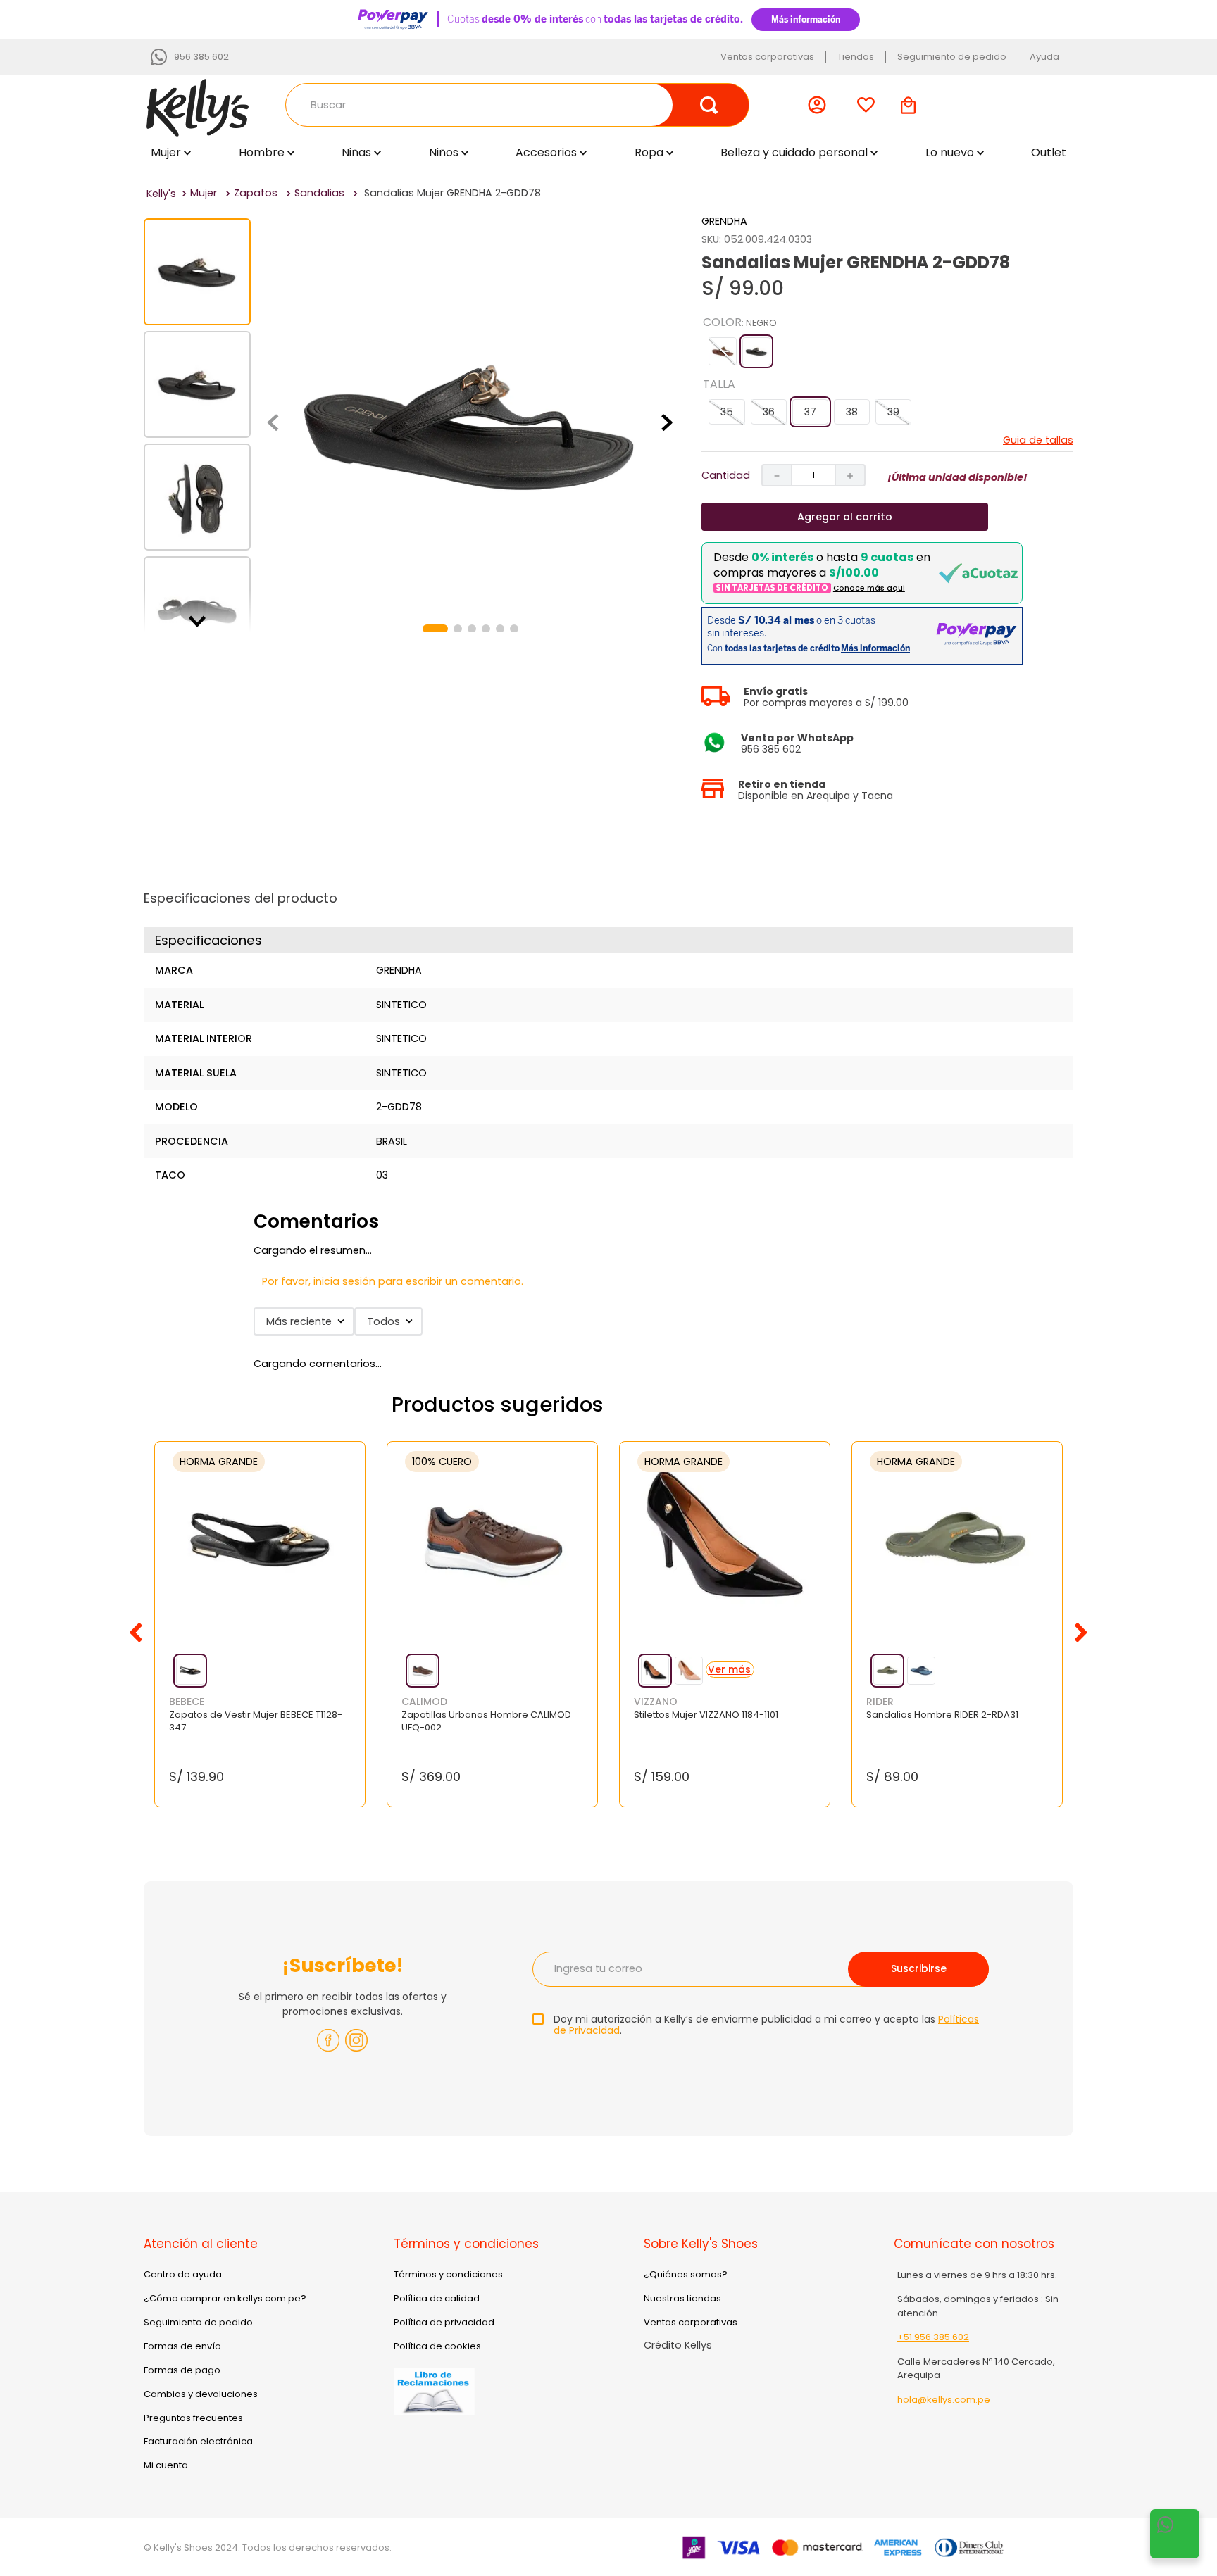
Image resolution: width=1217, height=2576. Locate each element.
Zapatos (256, 193)
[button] (723, 351)
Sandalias (319, 193)
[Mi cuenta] (820, 105)
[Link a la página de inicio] (161, 194)
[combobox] (517, 105)
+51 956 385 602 (933, 2337)
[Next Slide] (1081, 1633)
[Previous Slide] (136, 1633)
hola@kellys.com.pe (944, 2400)
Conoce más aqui (869, 588)
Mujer (204, 193)
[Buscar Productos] (709, 105)
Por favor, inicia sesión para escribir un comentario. (393, 1281)
